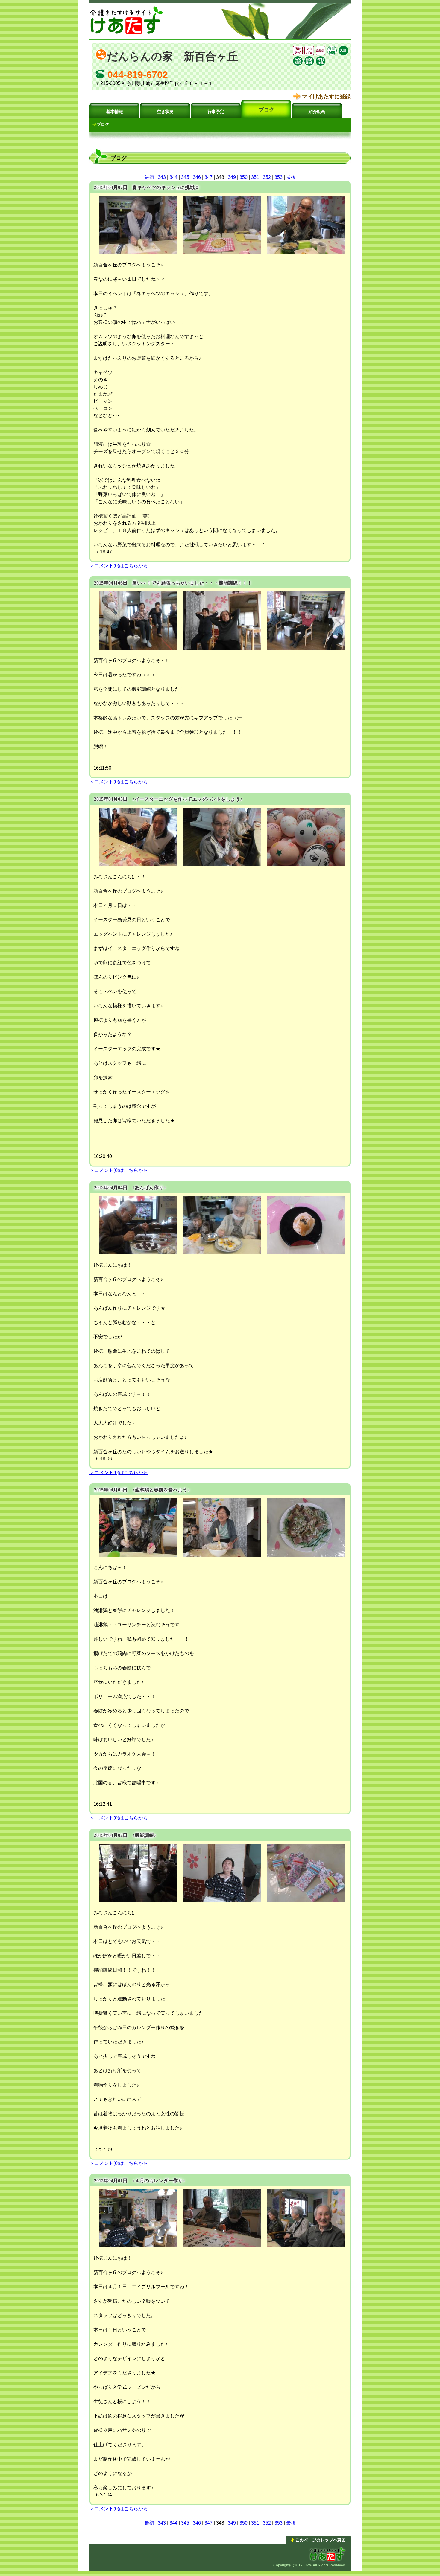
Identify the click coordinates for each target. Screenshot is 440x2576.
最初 (149, 177)
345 (185, 177)
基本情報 (115, 112)
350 (243, 177)
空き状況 (165, 112)
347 (208, 177)
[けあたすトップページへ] (127, 34)
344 (173, 177)
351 (255, 177)
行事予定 (216, 112)
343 (162, 177)
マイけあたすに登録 (326, 97)
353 (279, 177)
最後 (291, 177)
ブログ (266, 110)
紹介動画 (317, 112)
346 (197, 177)
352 (267, 177)
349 (232, 177)
